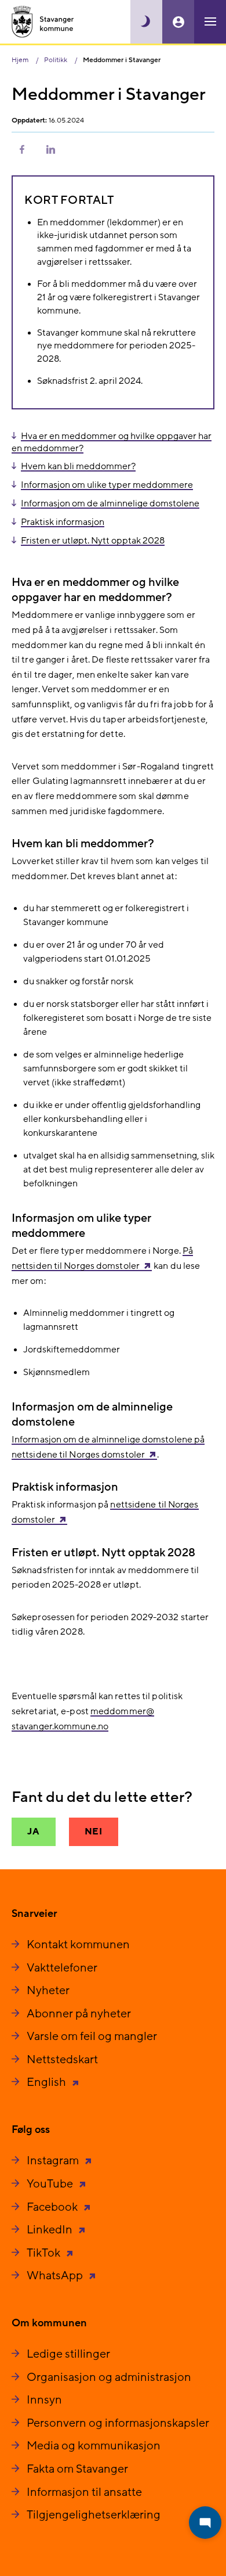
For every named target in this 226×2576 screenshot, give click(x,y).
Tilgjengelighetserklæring (94, 2515)
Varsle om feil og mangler (92, 2037)
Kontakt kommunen (78, 1945)
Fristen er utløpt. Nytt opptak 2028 (93, 541)
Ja (34, 1832)
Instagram (54, 2161)
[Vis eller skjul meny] (210, 22)
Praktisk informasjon (63, 522)
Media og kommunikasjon (94, 2446)
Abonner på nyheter (79, 2014)
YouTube (51, 2184)
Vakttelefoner (62, 1968)
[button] (22, 149)
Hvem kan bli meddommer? (78, 466)
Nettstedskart (62, 2060)
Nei (94, 1832)
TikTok (45, 2253)
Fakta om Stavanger (77, 2469)
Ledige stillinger (68, 2354)
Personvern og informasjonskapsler (118, 2423)
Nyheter (48, 1991)
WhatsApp (56, 2276)
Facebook (53, 2207)
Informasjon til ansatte (84, 2492)
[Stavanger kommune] (43, 22)
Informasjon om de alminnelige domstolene (110, 503)
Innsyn (44, 2400)
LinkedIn (51, 2230)
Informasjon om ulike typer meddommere (107, 485)
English (48, 2082)
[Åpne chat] (205, 2523)
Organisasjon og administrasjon (109, 2377)
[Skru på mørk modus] (146, 22)
